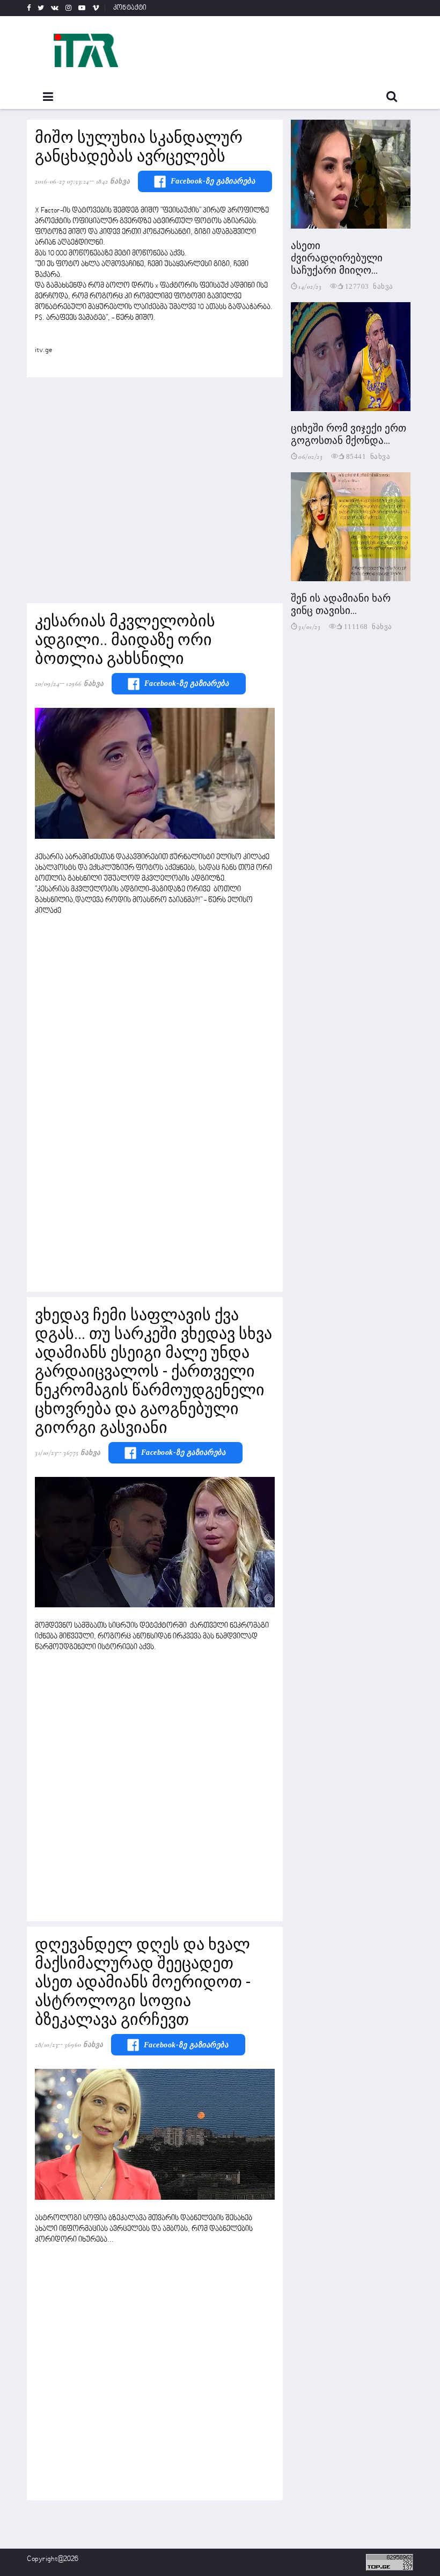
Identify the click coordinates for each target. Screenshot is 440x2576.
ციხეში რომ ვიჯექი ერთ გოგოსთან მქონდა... (349, 434)
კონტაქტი (130, 8)
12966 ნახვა (85, 684)
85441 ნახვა (368, 456)
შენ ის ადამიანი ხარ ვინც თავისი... (341, 604)
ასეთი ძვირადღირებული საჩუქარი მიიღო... (337, 258)
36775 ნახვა (82, 1453)
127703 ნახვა (369, 286)
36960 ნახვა (84, 2045)
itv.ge (43, 350)
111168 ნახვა (368, 626)
